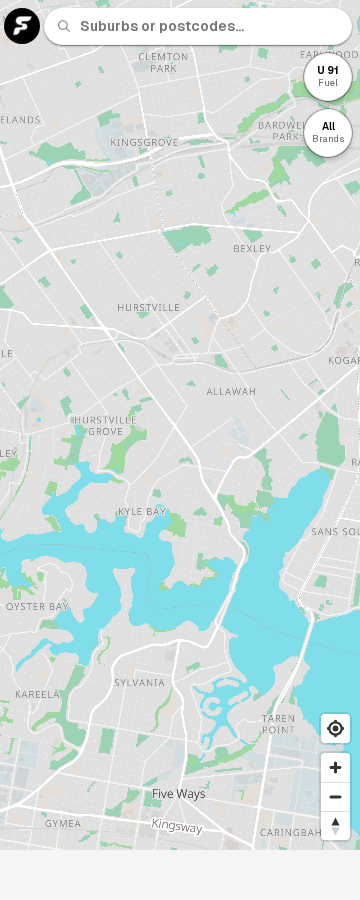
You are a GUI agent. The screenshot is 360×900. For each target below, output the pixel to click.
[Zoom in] (335, 767)
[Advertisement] (180, 875)
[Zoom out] (335, 796)
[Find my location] (335, 728)
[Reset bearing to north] (335, 825)
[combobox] (210, 26)
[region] (180, 425)
